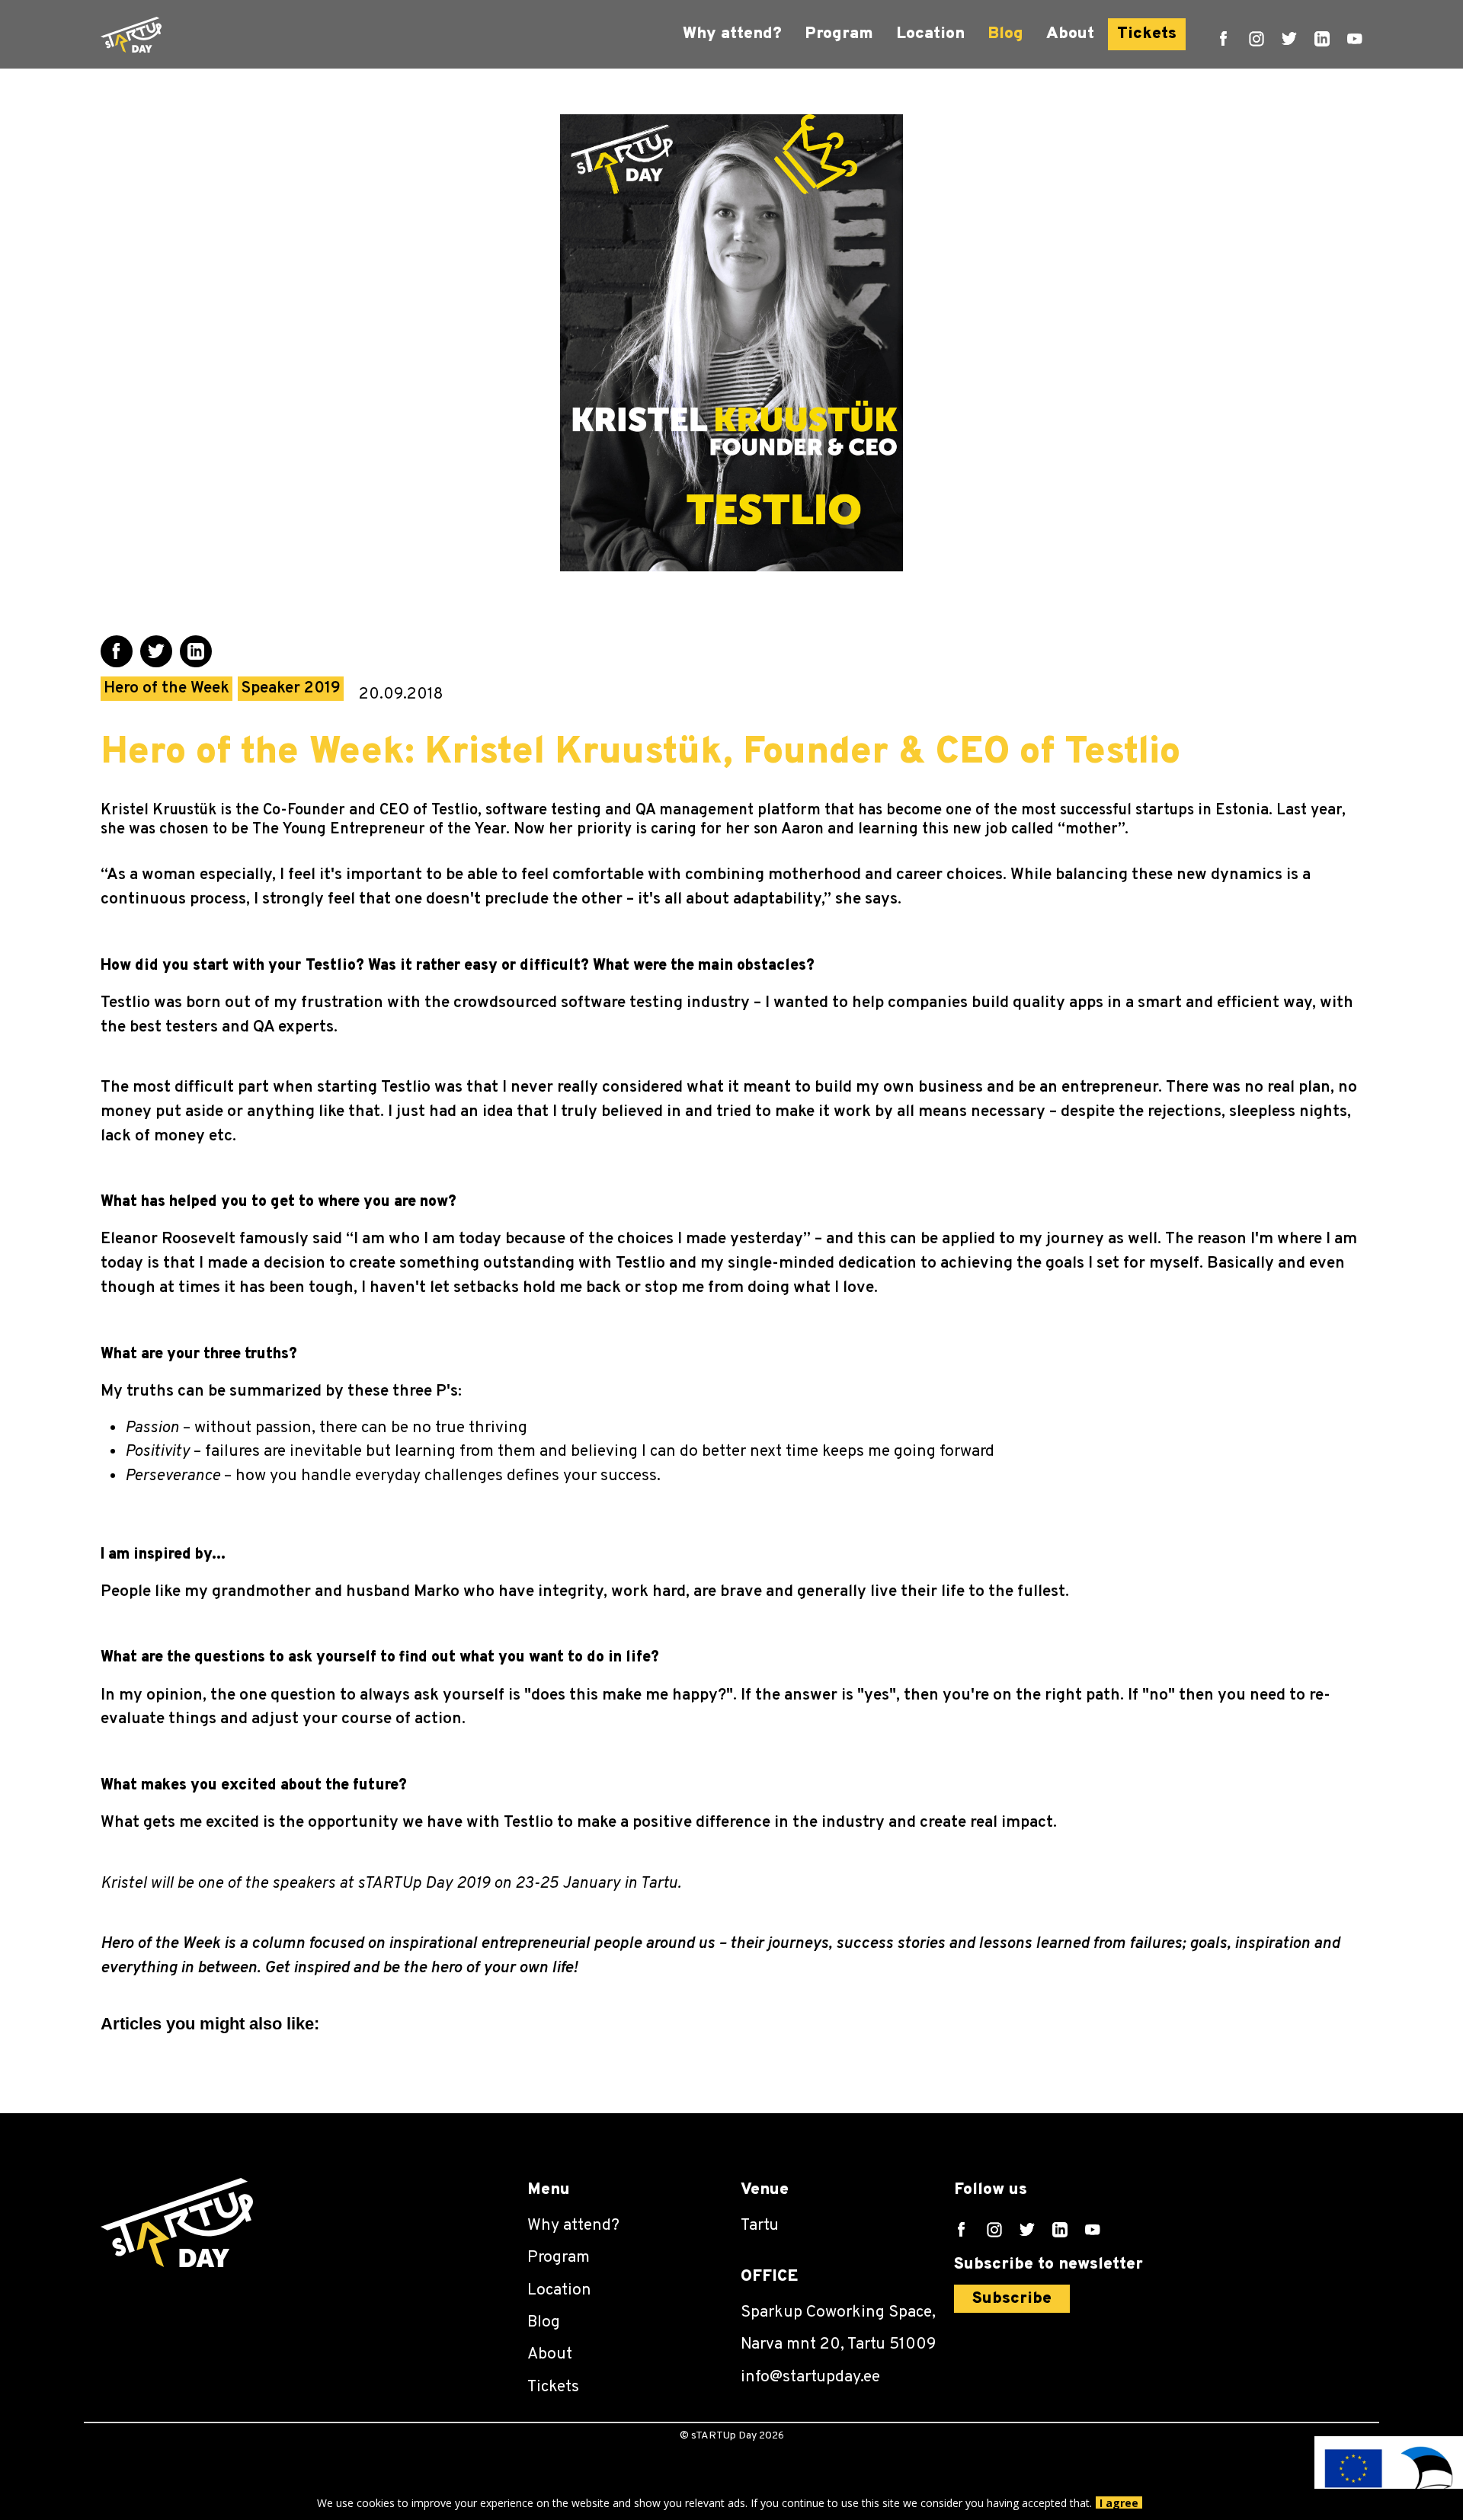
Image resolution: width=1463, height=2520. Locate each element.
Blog (1005, 34)
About (1070, 34)
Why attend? (732, 34)
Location (930, 34)
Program (839, 34)
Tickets (1147, 34)
